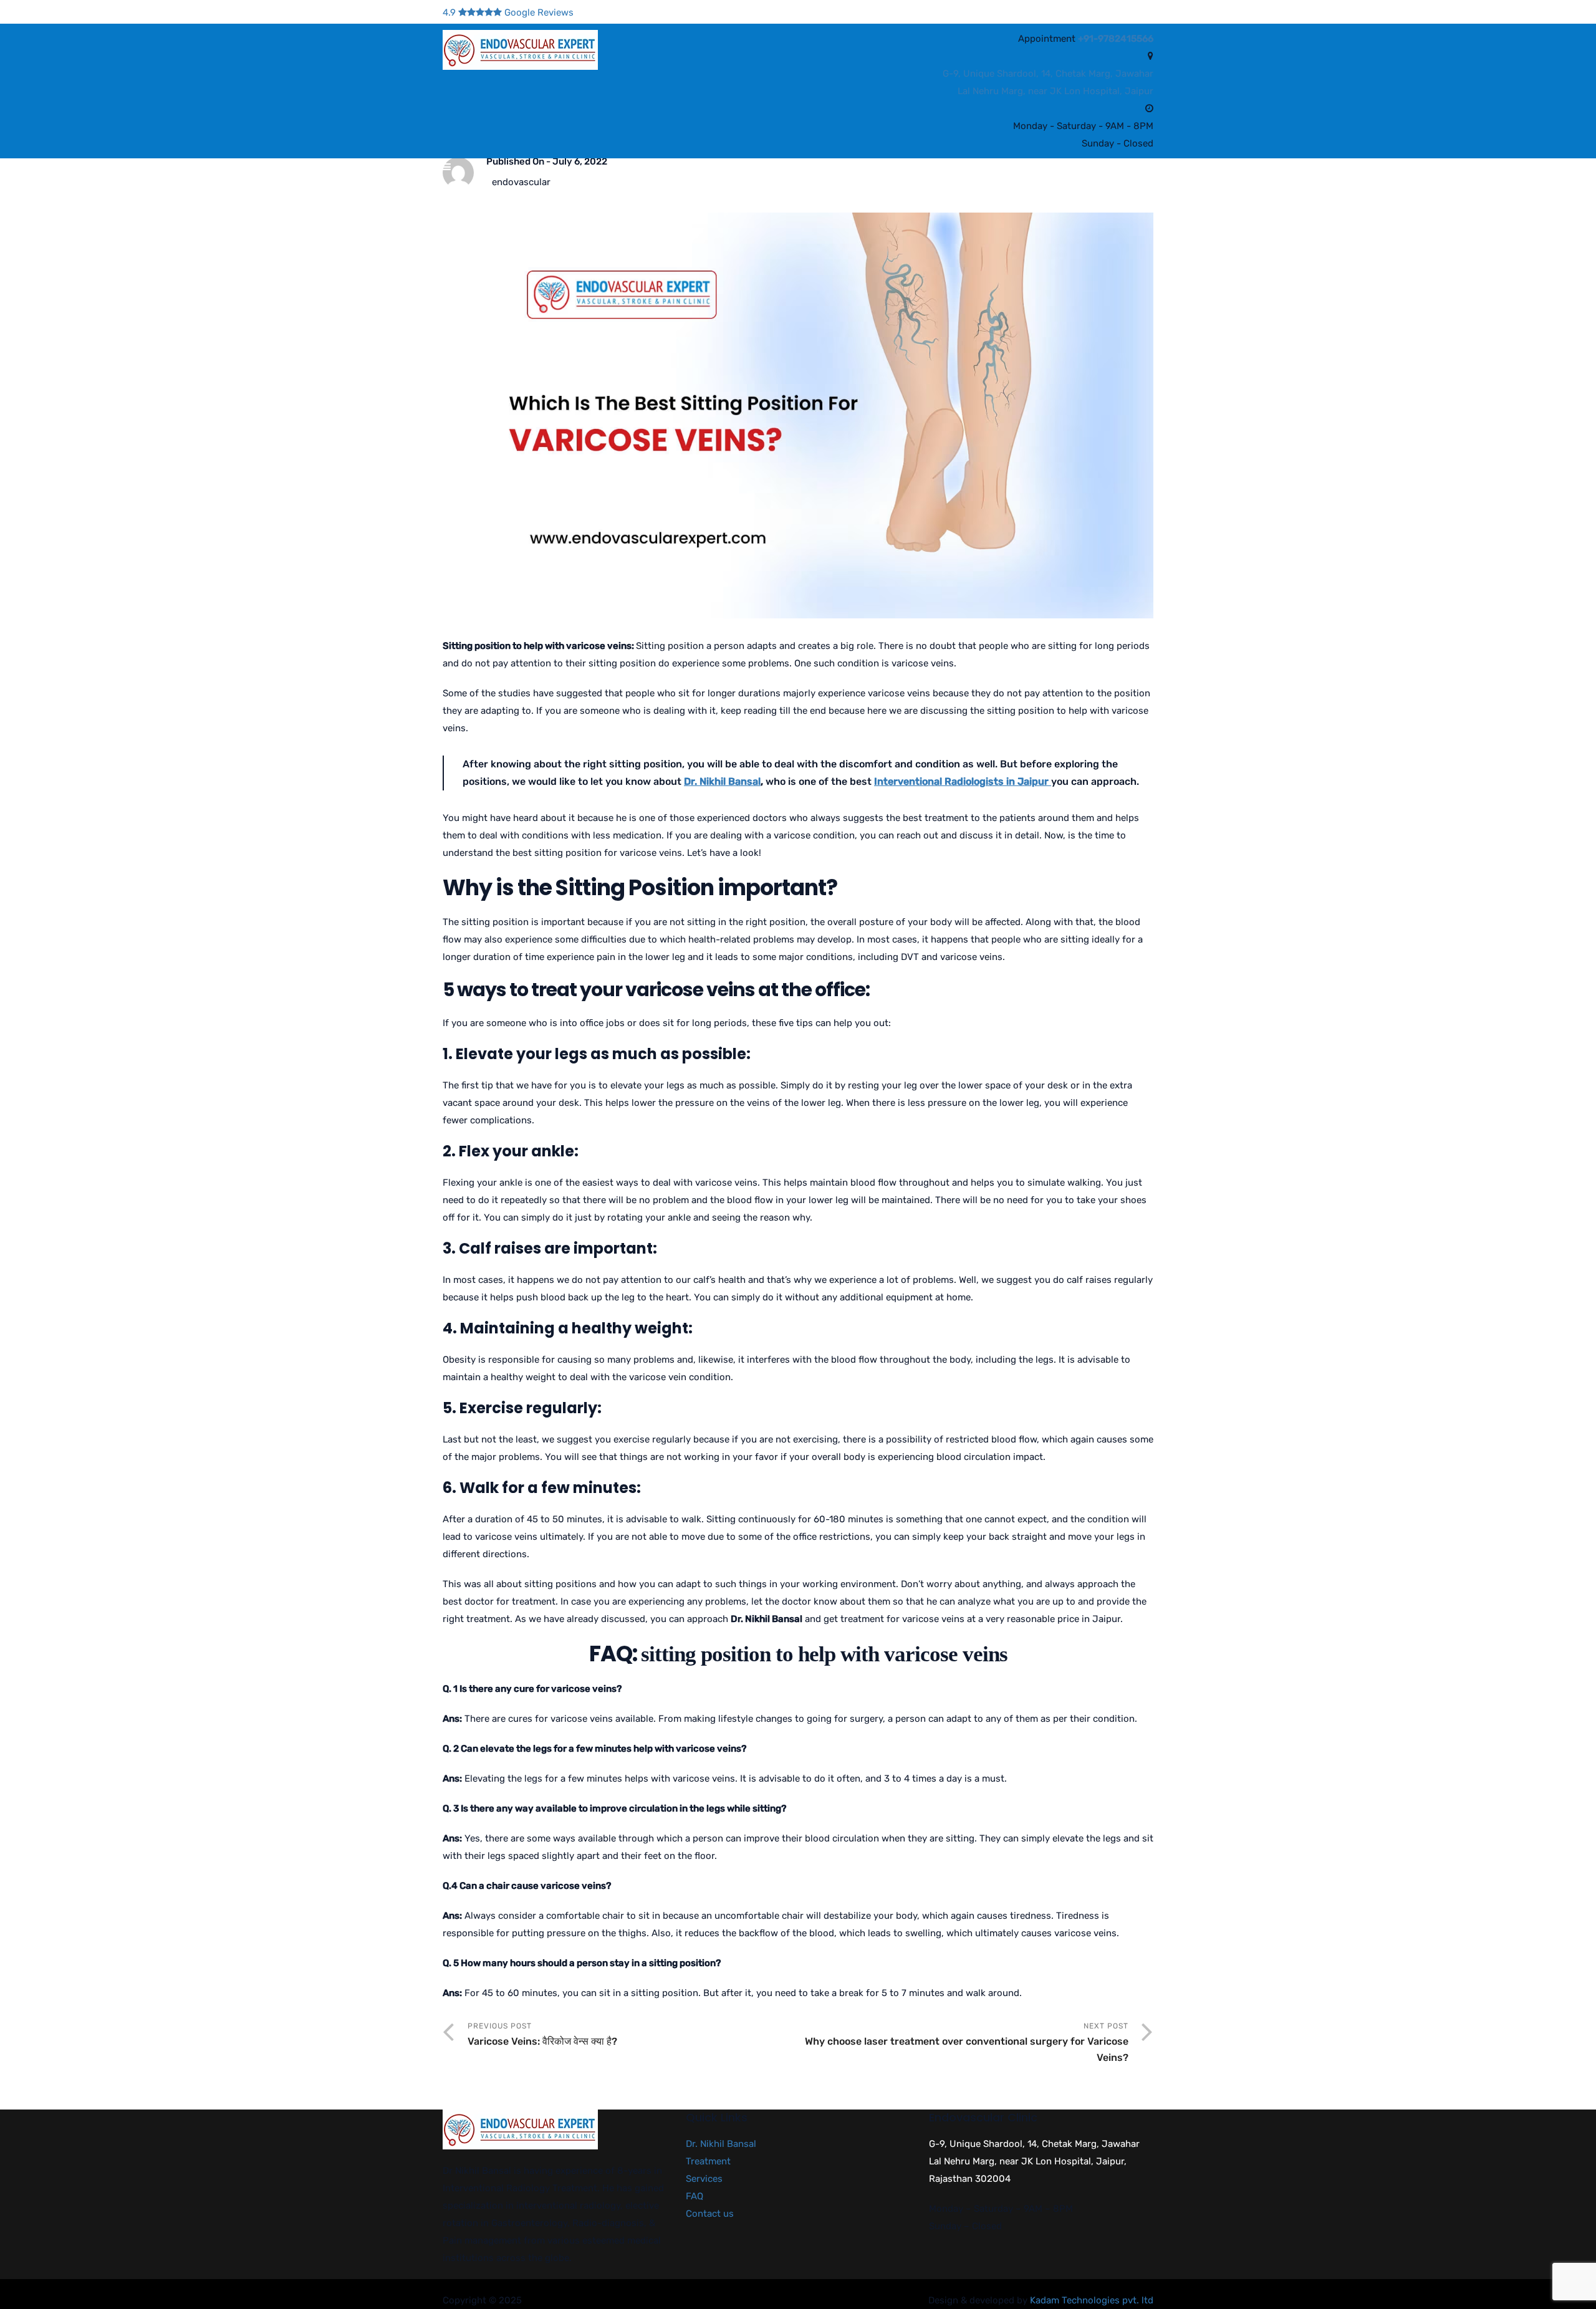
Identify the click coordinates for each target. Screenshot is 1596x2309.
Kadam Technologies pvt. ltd (1092, 2300)
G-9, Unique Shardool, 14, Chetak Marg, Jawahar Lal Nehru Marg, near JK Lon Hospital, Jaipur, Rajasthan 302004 (1034, 2161)
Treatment (696, 192)
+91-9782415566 (1116, 39)
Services (773, 192)
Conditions (614, 192)
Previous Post (542, 2034)
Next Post (967, 2043)
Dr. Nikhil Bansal (722, 781)
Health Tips (923, 192)
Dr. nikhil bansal (528, 192)
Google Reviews (508, 12)
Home (454, 192)
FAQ (981, 192)
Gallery (845, 192)
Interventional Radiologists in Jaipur (963, 781)
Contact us (1038, 192)
